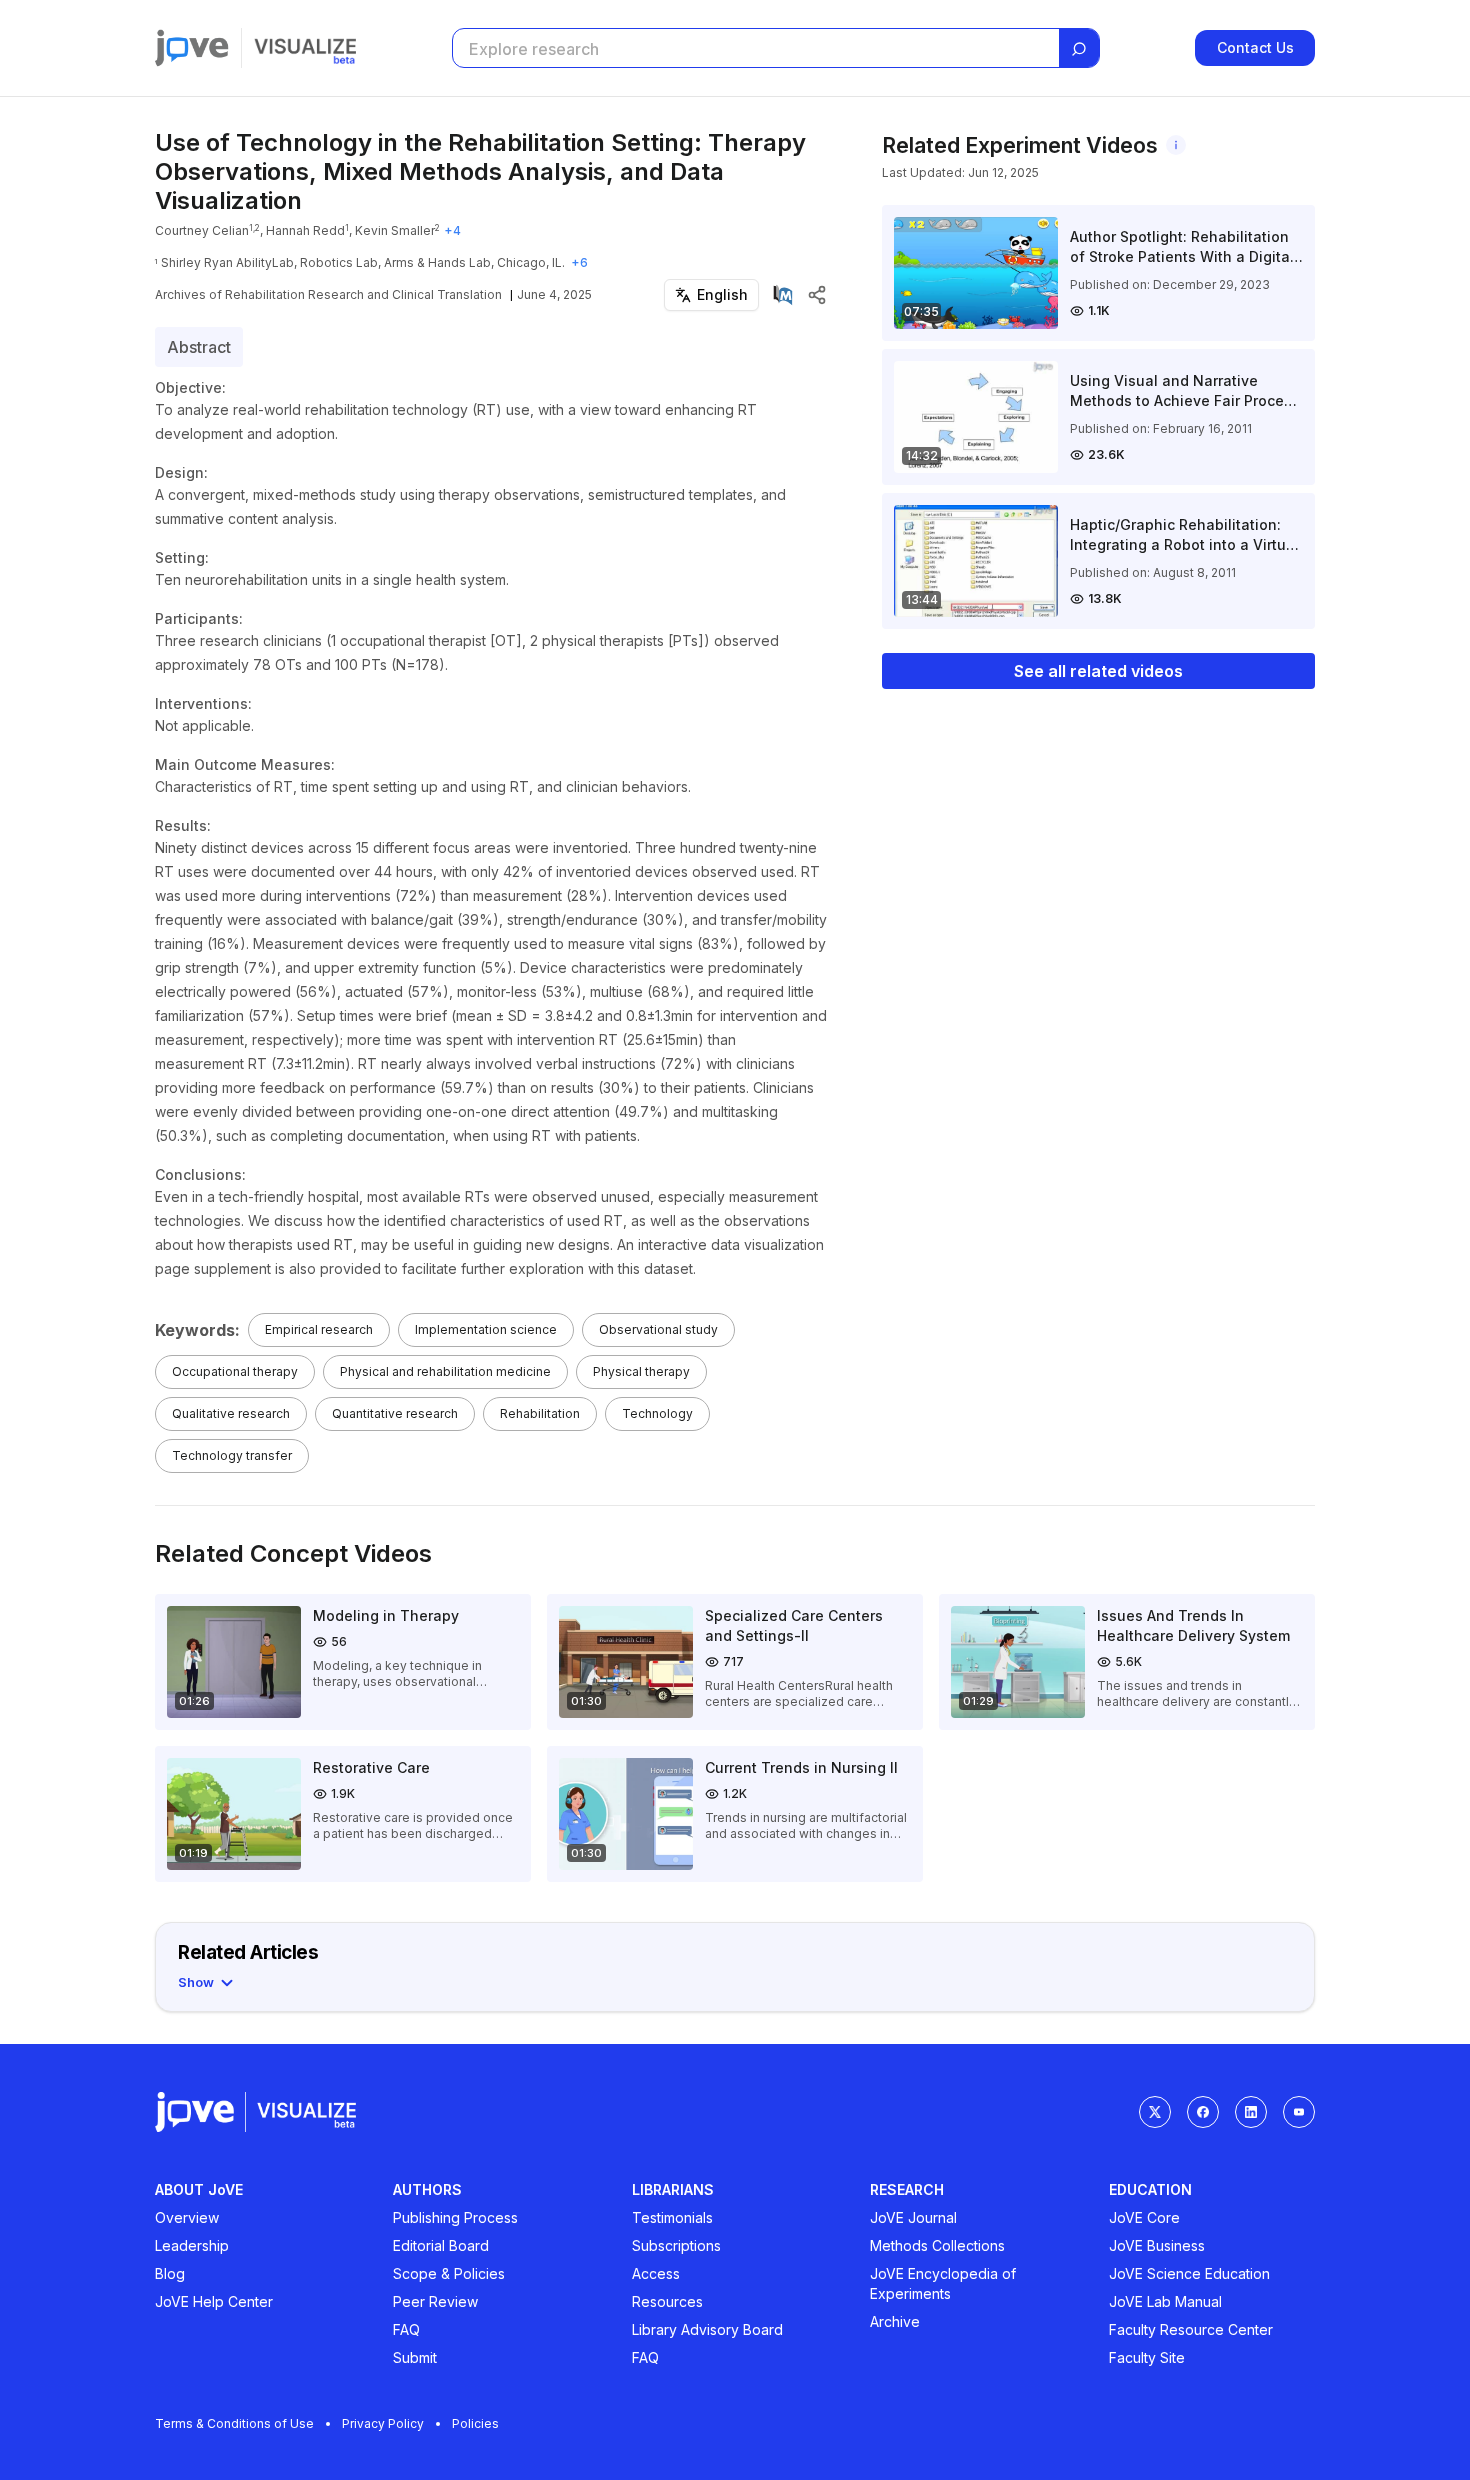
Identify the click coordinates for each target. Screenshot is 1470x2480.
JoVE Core (1144, 2217)
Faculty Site (1147, 2357)
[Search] (1079, 49)
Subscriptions (676, 2245)
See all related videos (1098, 671)
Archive (895, 2321)
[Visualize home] (305, 48)
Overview (187, 2217)
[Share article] (817, 295)
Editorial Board (441, 2245)
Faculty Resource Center (1191, 2329)
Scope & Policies (449, 2273)
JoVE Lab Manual (1165, 2301)
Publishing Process (455, 2217)
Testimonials (672, 2217)
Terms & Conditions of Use (234, 2423)
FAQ (406, 2329)
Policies (475, 2423)
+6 (579, 262)
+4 (452, 230)
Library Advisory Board (707, 2329)
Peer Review (435, 2301)
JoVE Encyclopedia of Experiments (943, 2283)
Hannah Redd (305, 230)
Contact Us (1255, 47)
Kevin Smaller (395, 230)
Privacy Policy (383, 2423)
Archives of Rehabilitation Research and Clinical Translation (328, 294)
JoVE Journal (913, 2217)
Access (656, 2273)
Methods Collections (937, 2245)
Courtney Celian (202, 230)
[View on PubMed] (783, 295)
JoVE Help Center (214, 2301)
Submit (415, 2357)
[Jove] (192, 48)
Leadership (192, 2245)
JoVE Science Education (1189, 2273)
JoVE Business (1157, 2245)
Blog (170, 2273)
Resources (667, 2301)
